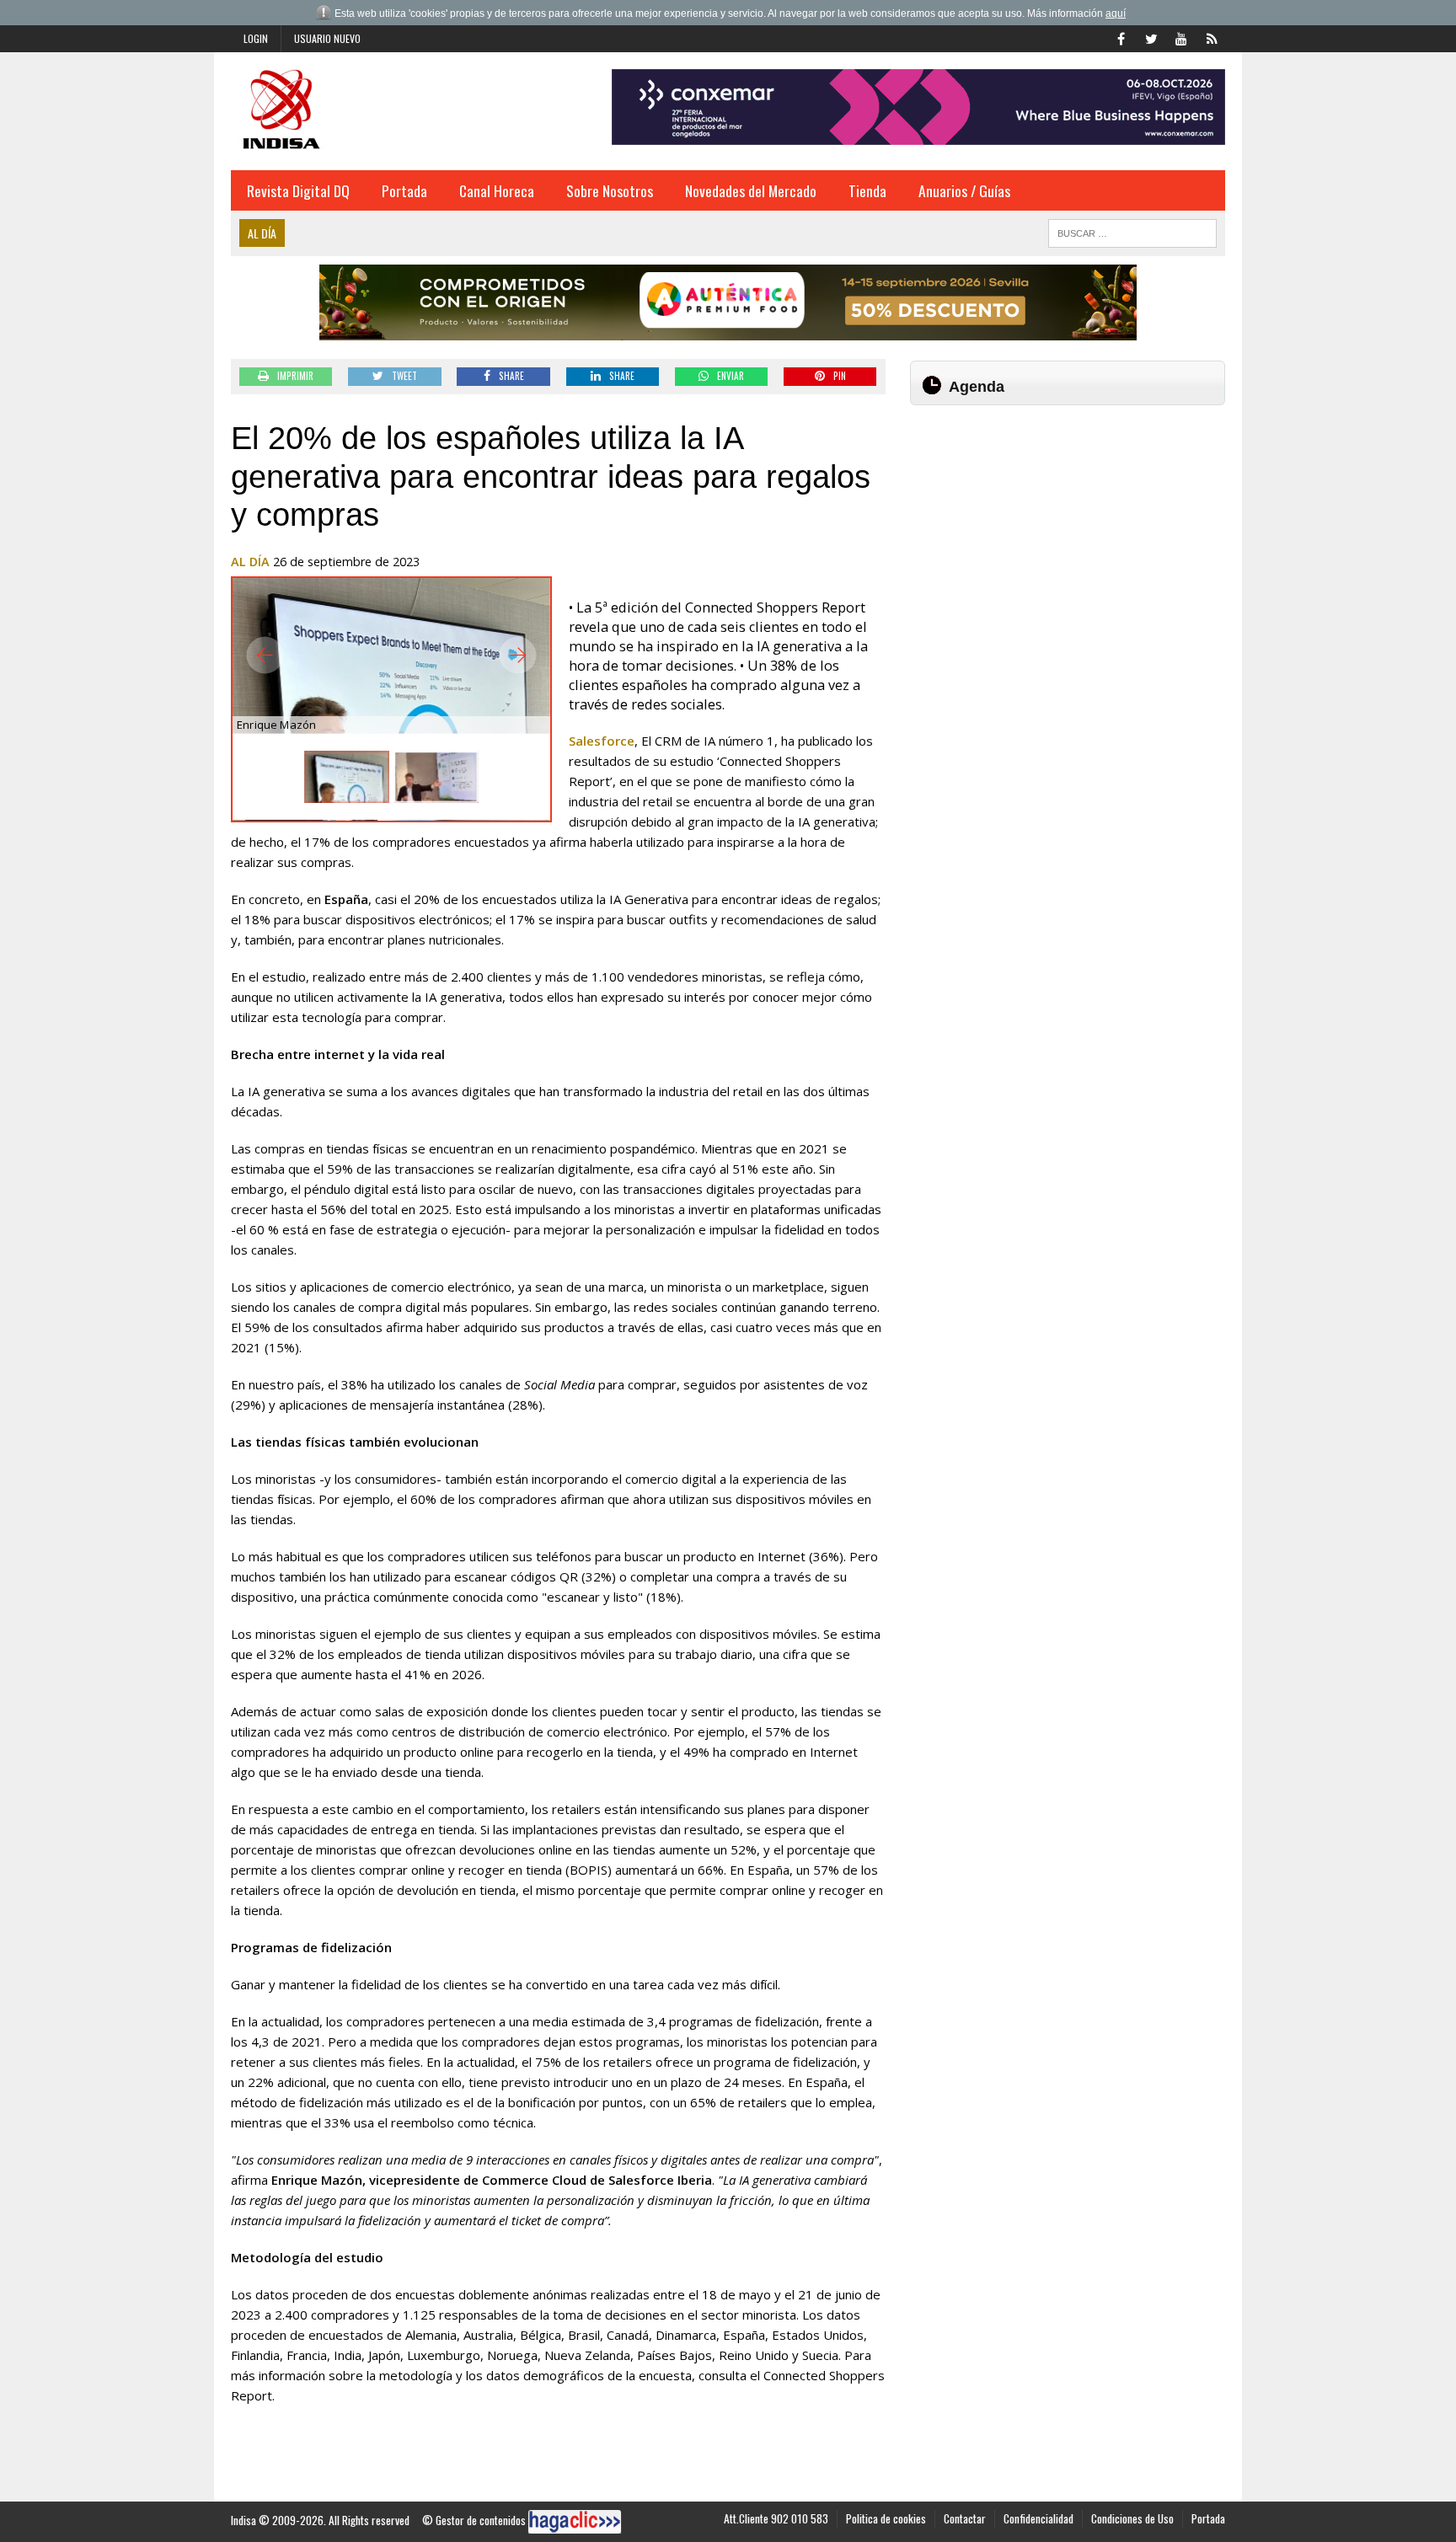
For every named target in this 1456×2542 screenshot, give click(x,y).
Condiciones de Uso (1132, 2518)
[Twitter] (1151, 37)
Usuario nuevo (327, 38)
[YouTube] (1181, 37)
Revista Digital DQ (298, 190)
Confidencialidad (1038, 2518)
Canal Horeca (497, 190)
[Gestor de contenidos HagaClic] (575, 2522)
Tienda (867, 190)
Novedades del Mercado (751, 190)
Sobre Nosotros (610, 190)
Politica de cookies (886, 2518)
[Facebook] (1121, 37)
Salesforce (602, 741)
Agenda (977, 387)
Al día (250, 562)
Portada (404, 190)
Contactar (965, 2518)
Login (256, 38)
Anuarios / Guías (964, 190)
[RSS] (1212, 37)
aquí (1116, 13)
